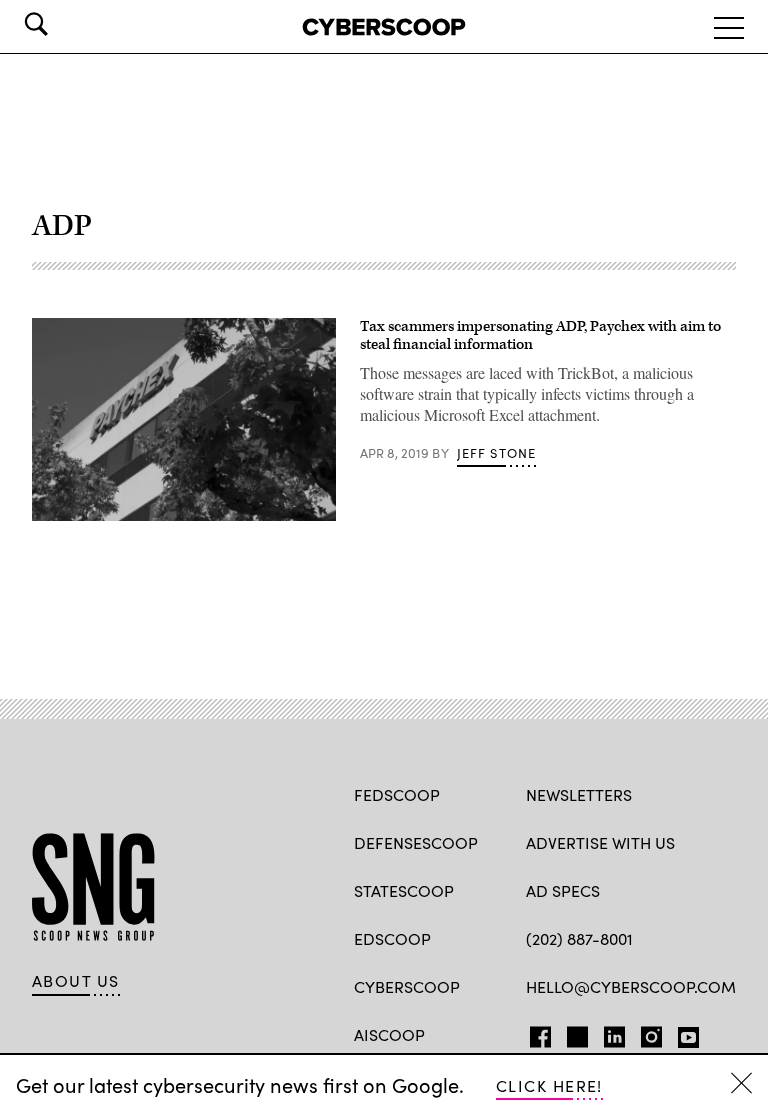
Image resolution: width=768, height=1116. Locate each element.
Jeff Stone (497, 453)
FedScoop (397, 794)
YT (683, 1033)
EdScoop (392, 938)
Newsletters (579, 794)
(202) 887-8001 (579, 938)
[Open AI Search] (64, 24)
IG (645, 1033)
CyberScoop (407, 986)
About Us (76, 981)
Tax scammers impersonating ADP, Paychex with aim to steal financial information (540, 335)
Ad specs (563, 890)
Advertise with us (600, 842)
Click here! (549, 1085)
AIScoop (389, 1034)
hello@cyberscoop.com (631, 986)
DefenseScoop (416, 842)
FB (535, 1033)
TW (574, 1033)
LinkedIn (614, 1033)
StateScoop (404, 890)
